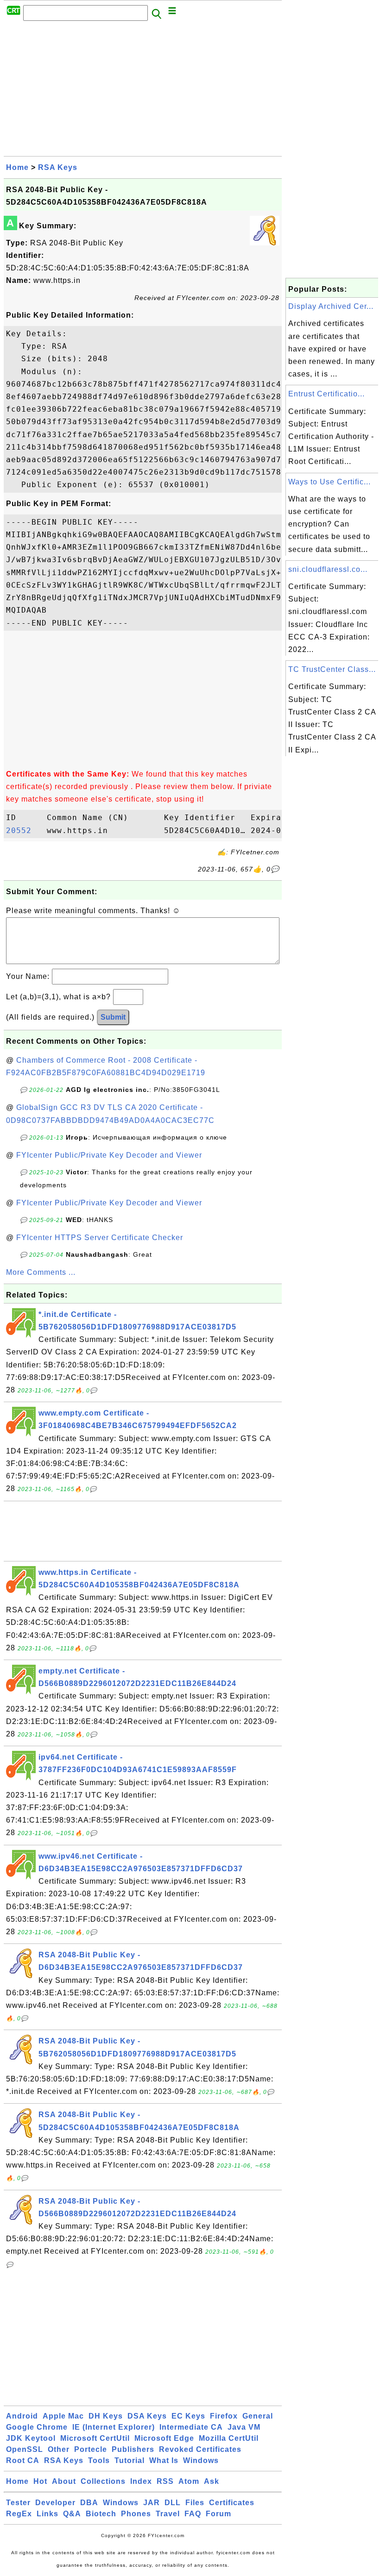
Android (22, 2416)
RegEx (19, 2514)
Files (195, 2503)
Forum (218, 2514)
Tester (18, 2503)
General (258, 2416)
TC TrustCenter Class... (332, 669)
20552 (24, 830)
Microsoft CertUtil (95, 2438)
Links (47, 2514)
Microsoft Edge (164, 2438)
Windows (201, 2460)
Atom (189, 2481)
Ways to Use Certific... (329, 482)
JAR (152, 2503)
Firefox (224, 2416)
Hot (40, 2481)
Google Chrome (37, 2427)
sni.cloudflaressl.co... (328, 569)
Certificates (232, 2503)
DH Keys (106, 2416)
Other (59, 2449)
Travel (168, 2514)
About (64, 2481)
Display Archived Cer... (331, 306)
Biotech (101, 2514)
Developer (55, 2503)
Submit (113, 1017)
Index (141, 2481)
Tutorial (130, 2460)
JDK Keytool (31, 2438)
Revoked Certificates (200, 2449)
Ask (212, 2481)
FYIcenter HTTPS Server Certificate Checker (100, 1238)
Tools (99, 2460)
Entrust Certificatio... (326, 394)
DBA (89, 2503)
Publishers (133, 2449)
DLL (173, 2503)
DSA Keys (147, 2416)
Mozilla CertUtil (229, 2438)
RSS (165, 2481)
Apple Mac (63, 2416)
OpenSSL (25, 2449)
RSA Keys (58, 167)
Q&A (72, 2514)
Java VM (244, 2427)
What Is (164, 2460)
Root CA (23, 2460)
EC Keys (188, 2416)
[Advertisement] (143, 91)
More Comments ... (41, 1272)
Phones (136, 2514)
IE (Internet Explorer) (114, 2427)
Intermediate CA (191, 2427)
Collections (103, 2481)
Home (17, 167)
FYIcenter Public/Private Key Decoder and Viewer (109, 1155)
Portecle (91, 2449)
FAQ (193, 2514)
